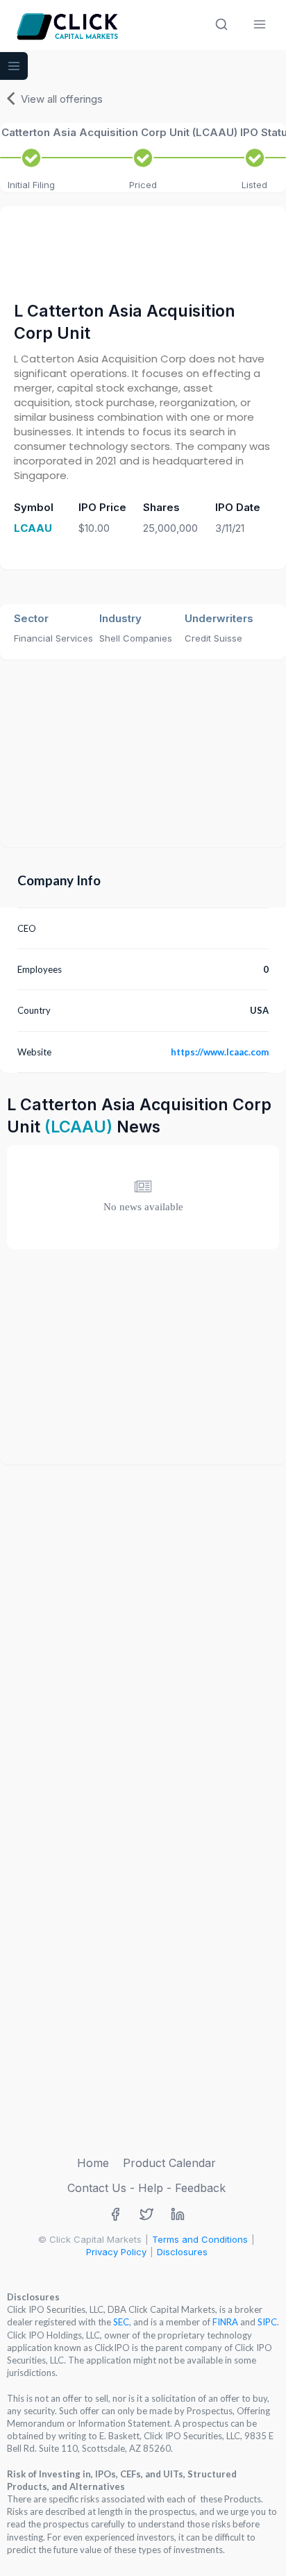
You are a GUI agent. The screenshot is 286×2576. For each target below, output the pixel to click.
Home (93, 2163)
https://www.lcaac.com (220, 1052)
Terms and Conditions (200, 2239)
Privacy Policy (116, 2252)
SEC (121, 2322)
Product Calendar (169, 2163)
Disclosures (182, 2252)
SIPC (267, 2322)
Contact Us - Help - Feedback (146, 2188)
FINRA (225, 2322)
